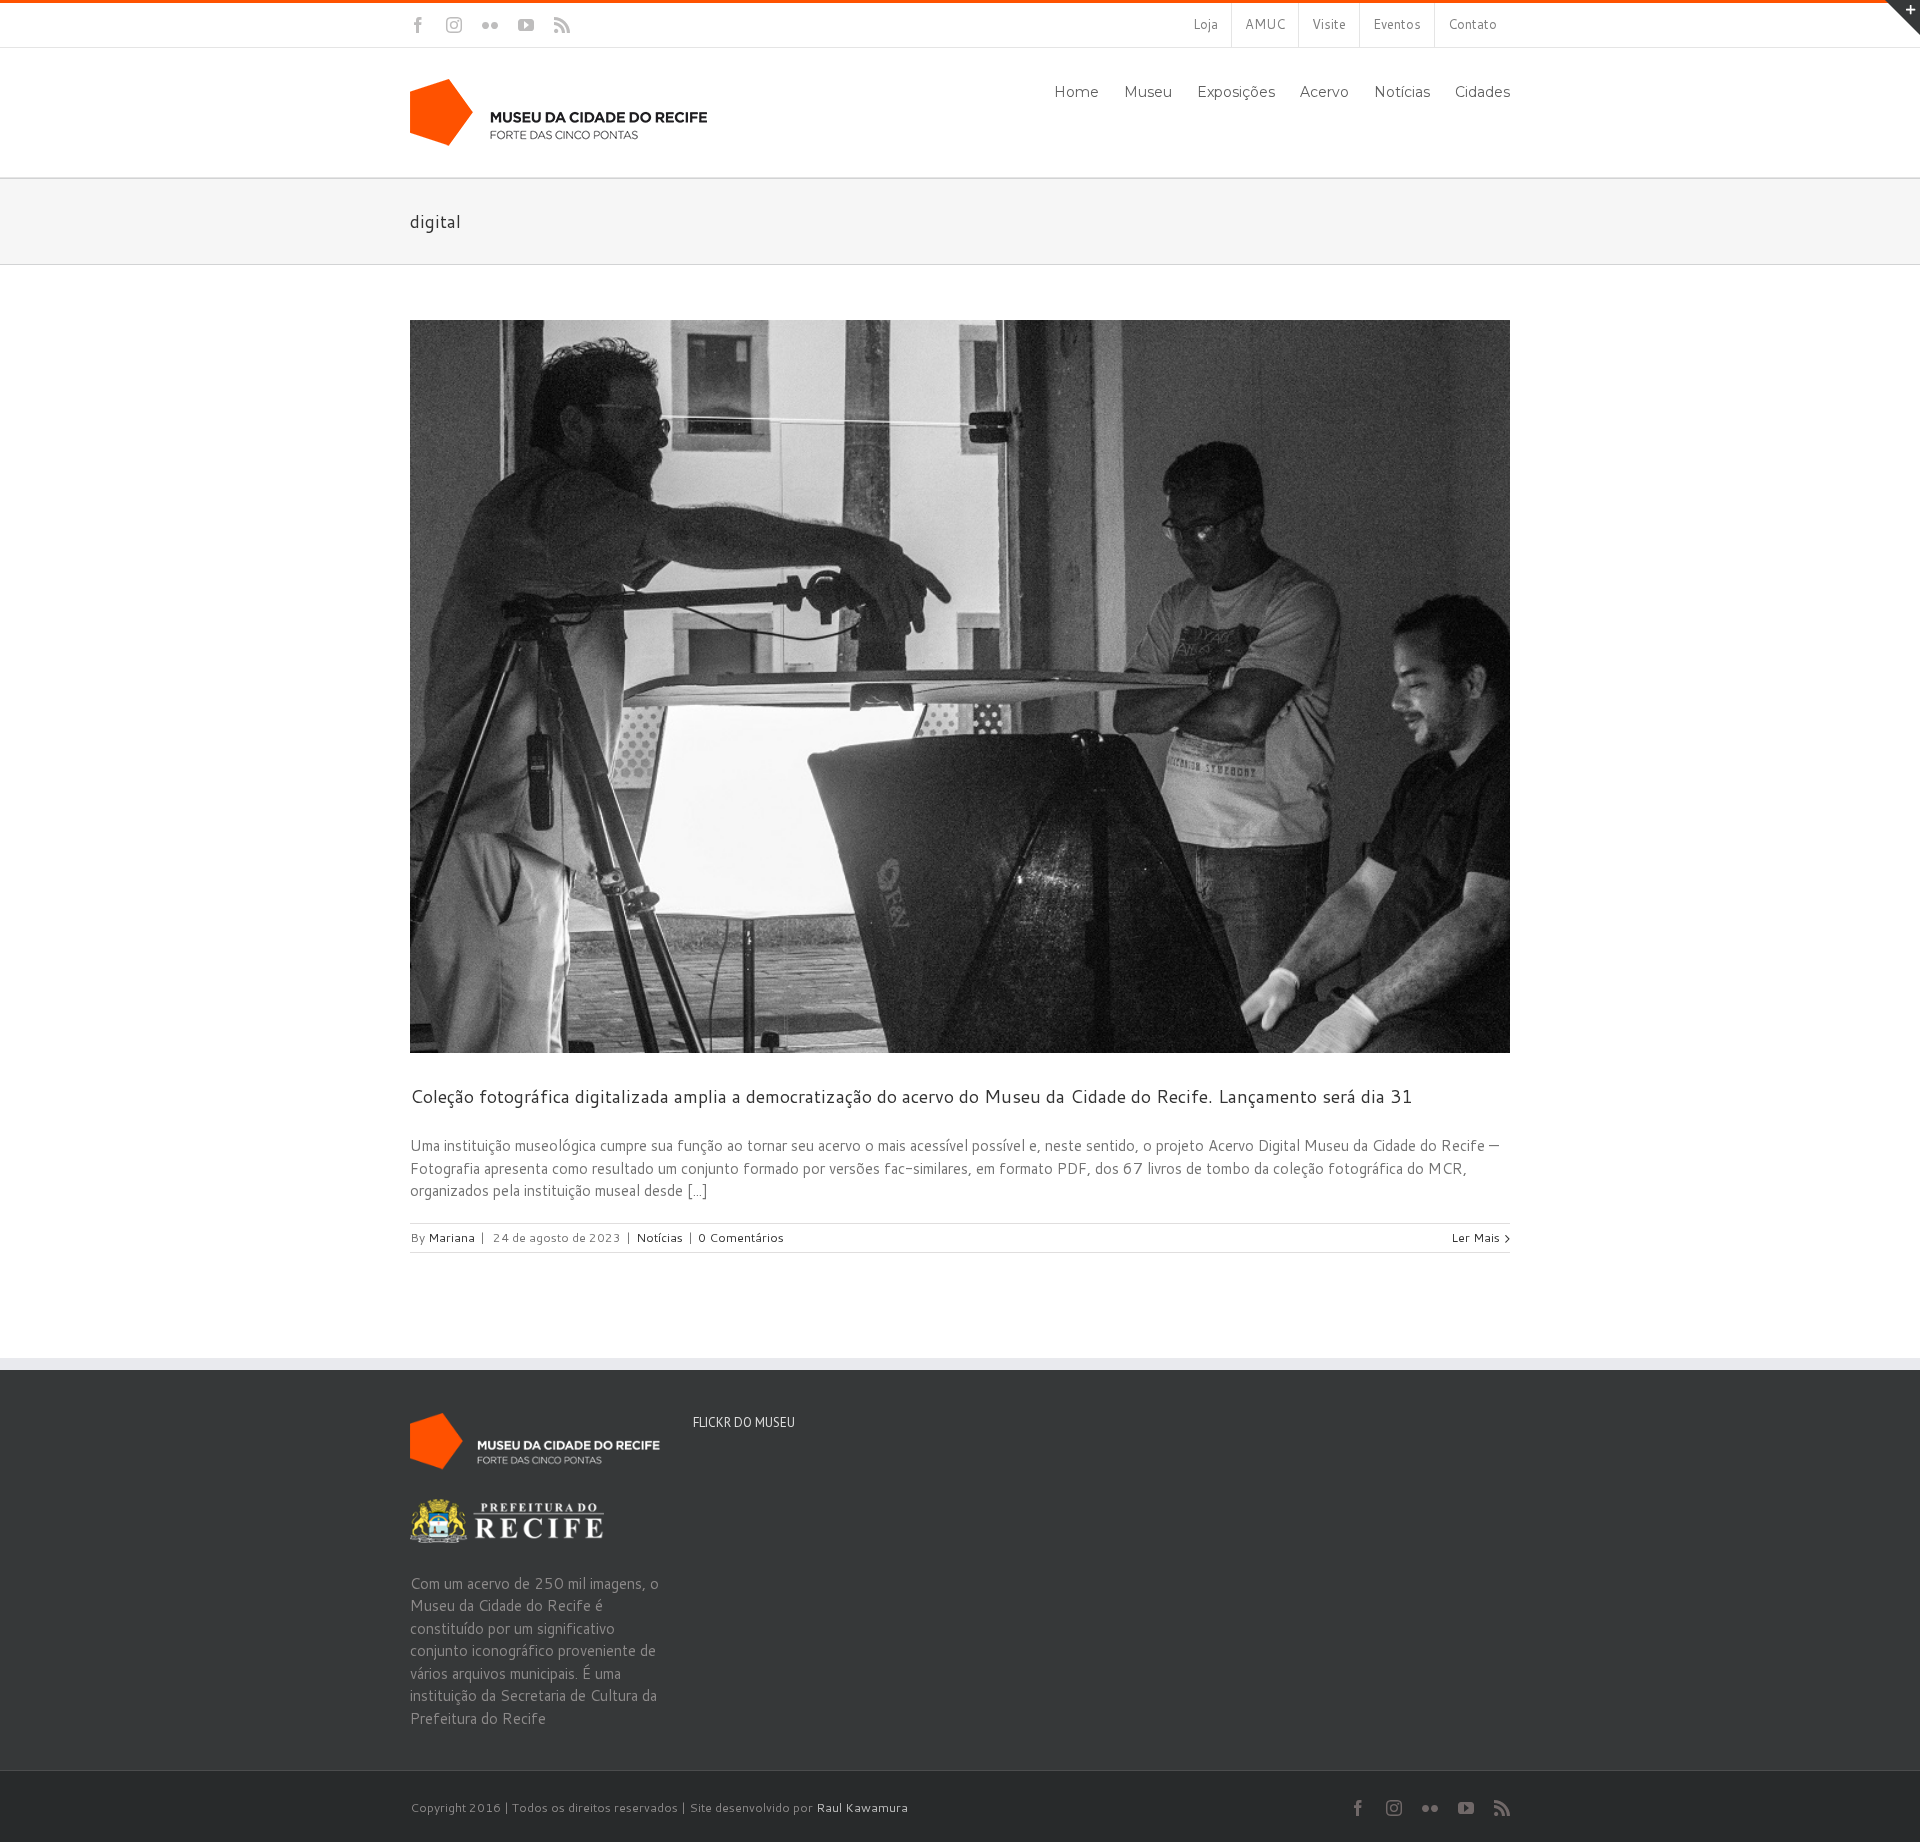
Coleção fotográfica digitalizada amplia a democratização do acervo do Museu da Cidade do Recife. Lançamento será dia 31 (911, 1096)
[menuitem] (1205, 25)
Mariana (451, 1237)
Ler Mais (1475, 1237)
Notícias (659, 1237)
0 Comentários (741, 1237)
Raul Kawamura (862, 1807)
